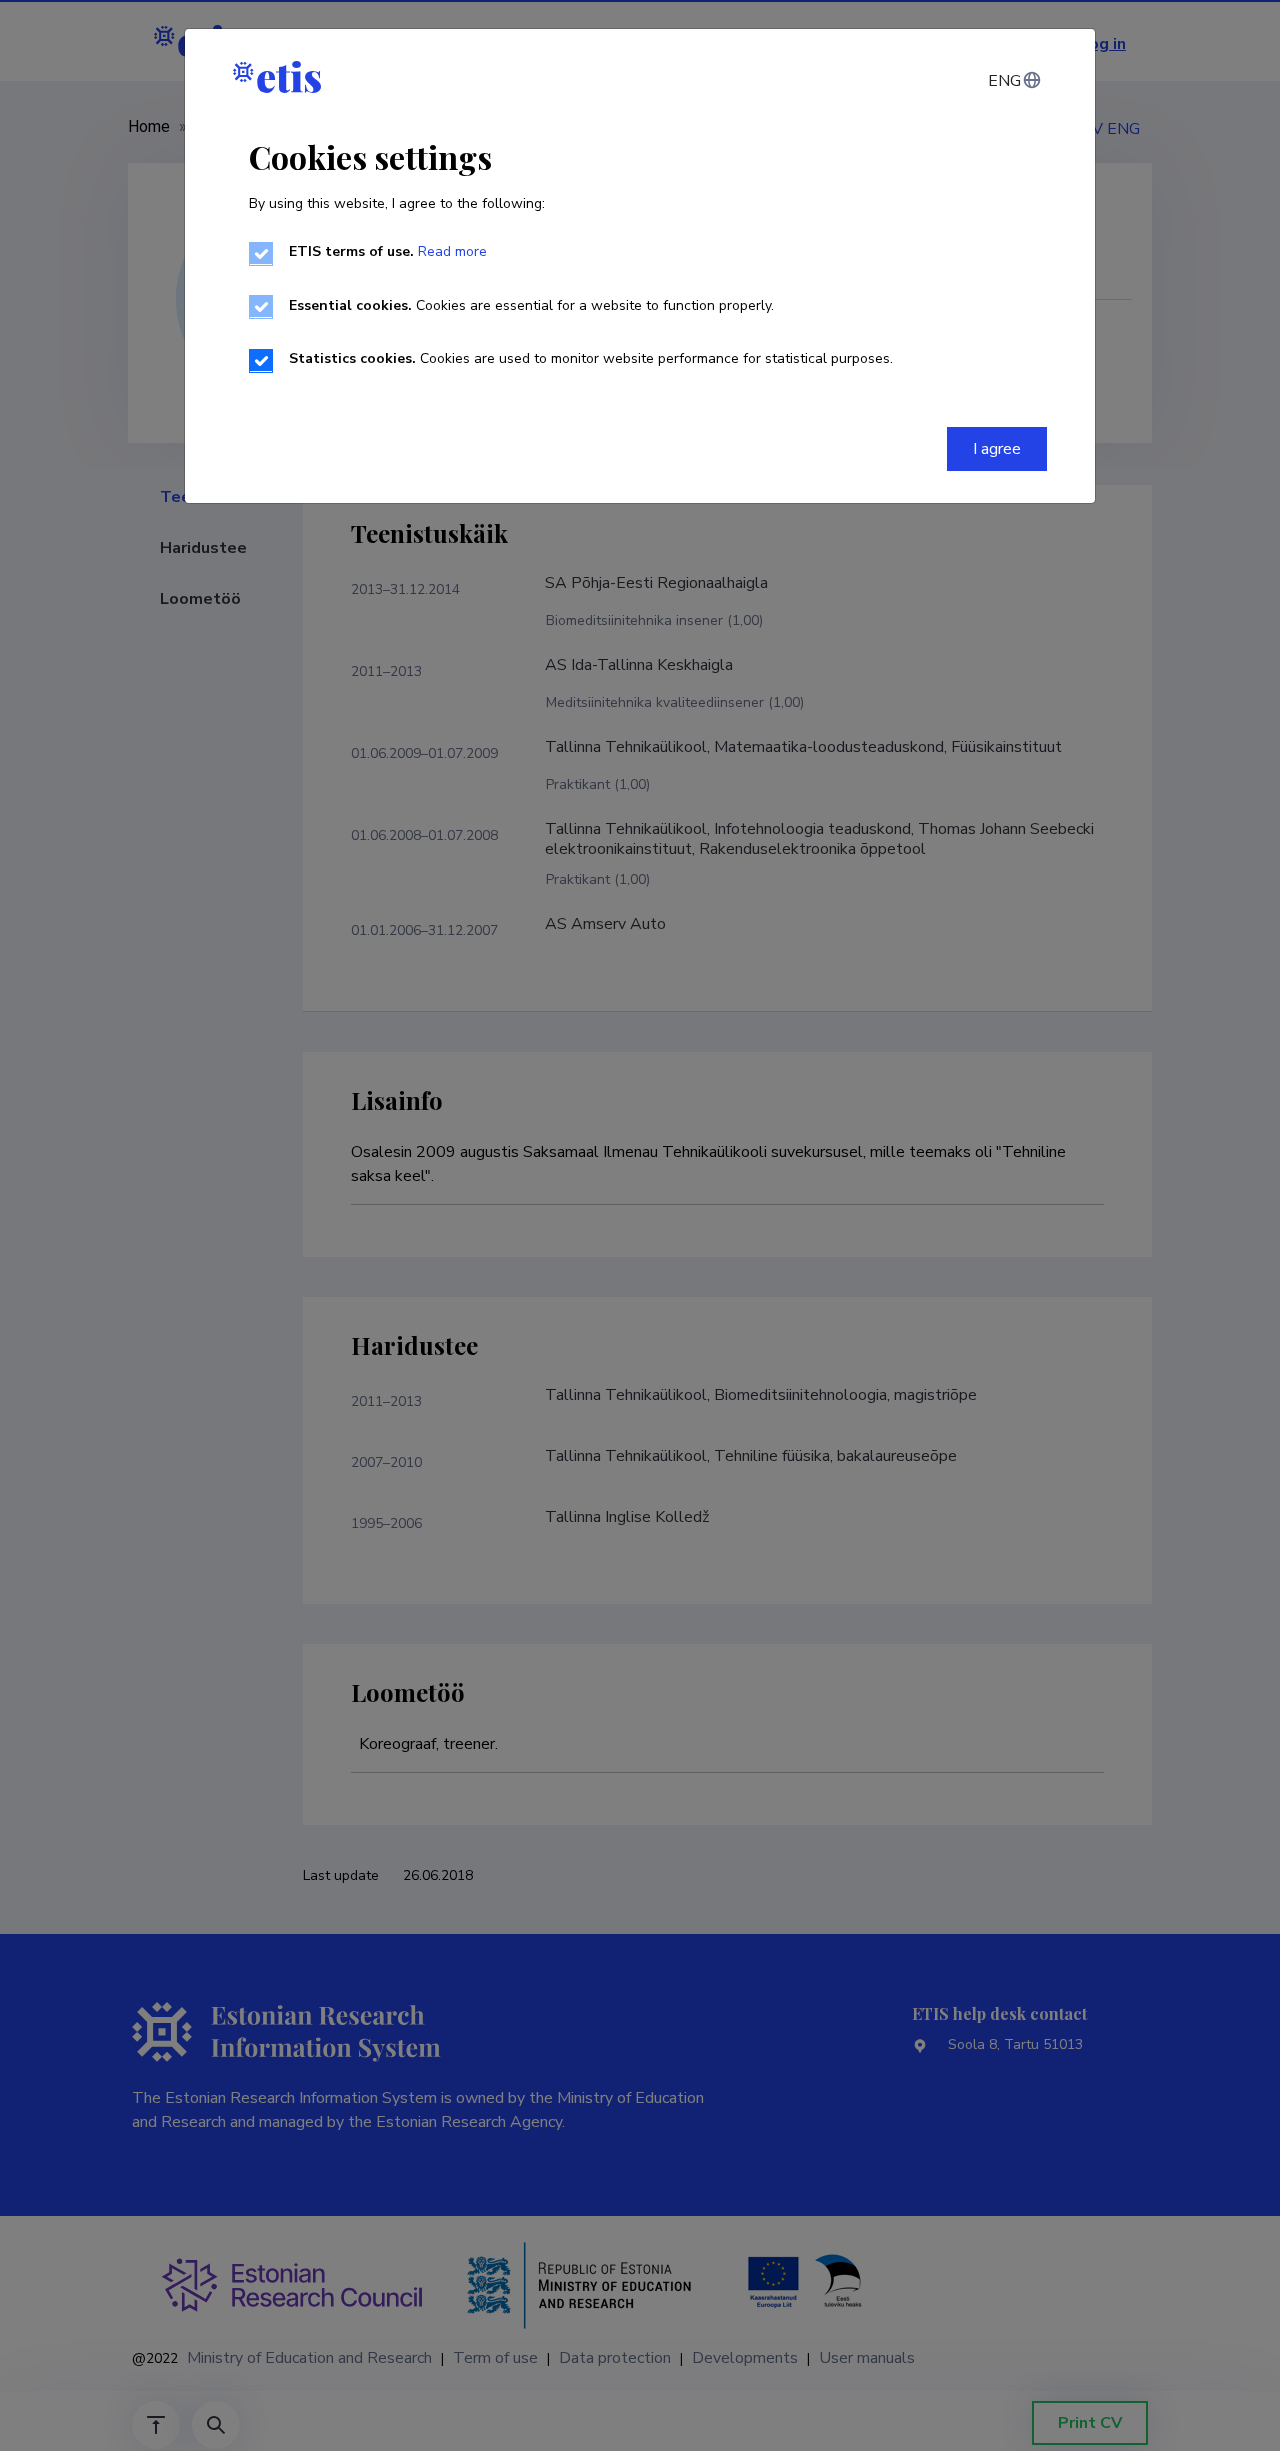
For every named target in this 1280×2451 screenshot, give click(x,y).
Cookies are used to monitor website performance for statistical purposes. (591, 358)
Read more (452, 251)
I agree (997, 449)
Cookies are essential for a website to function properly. (531, 305)
